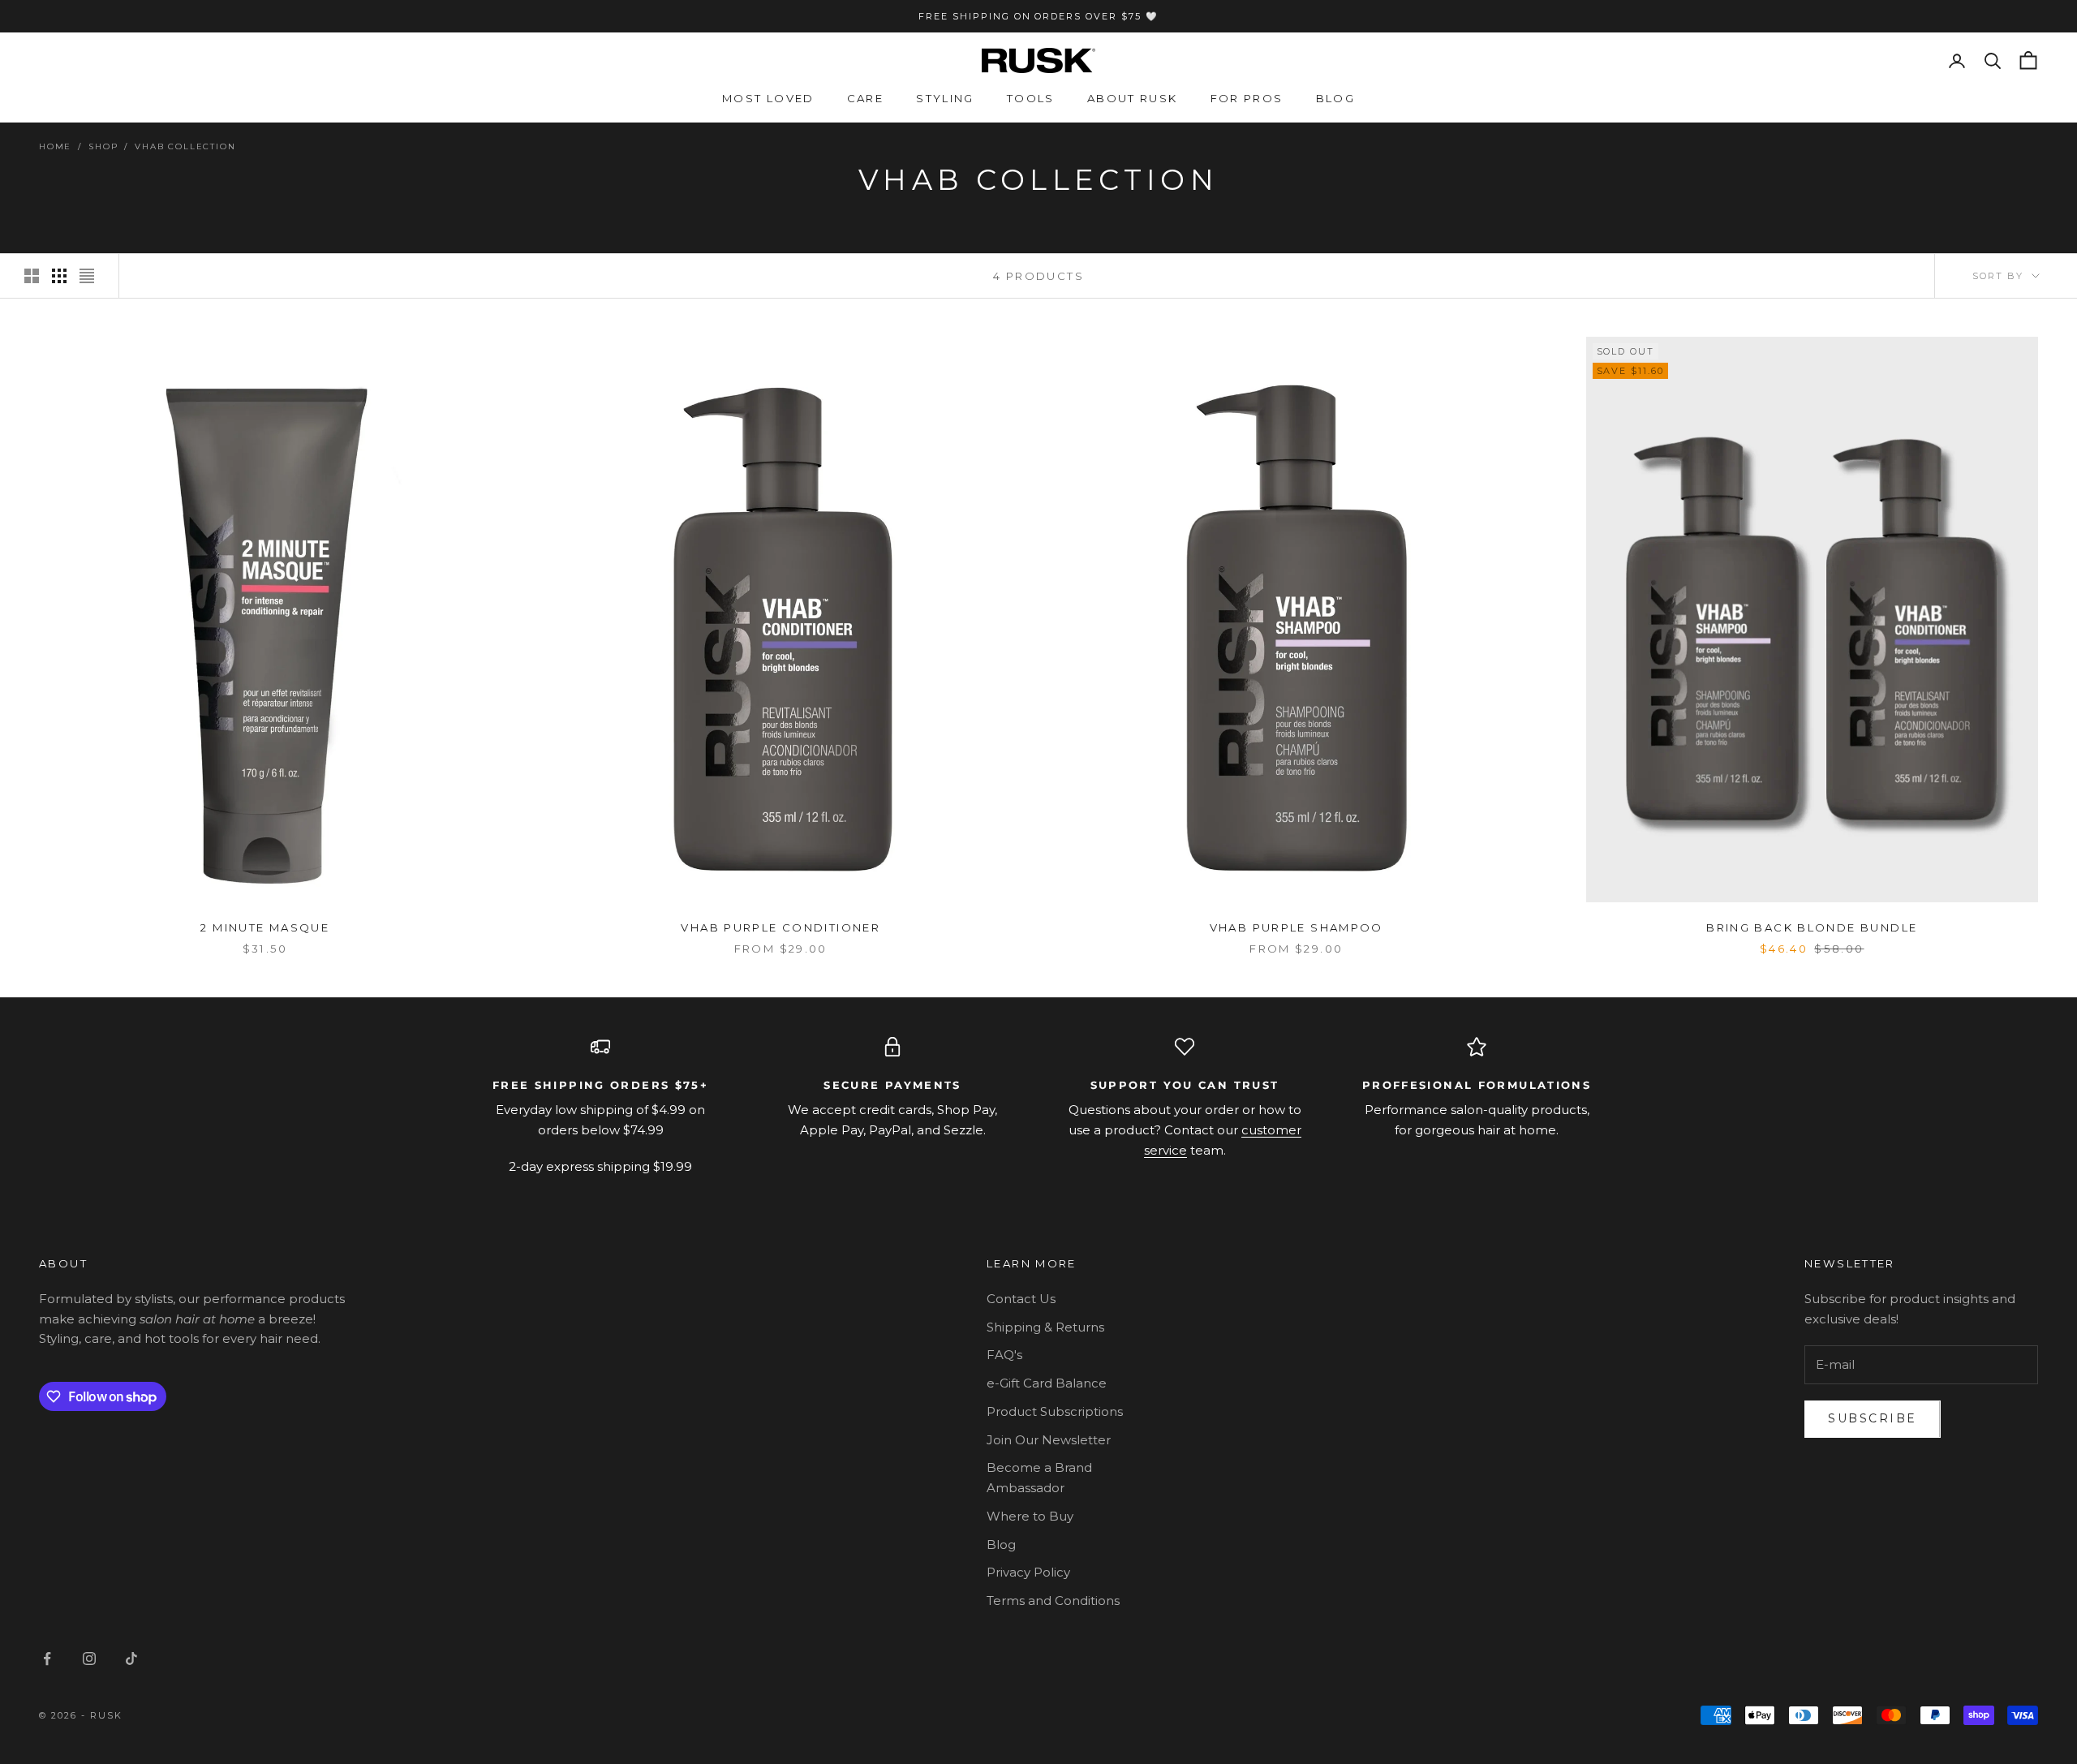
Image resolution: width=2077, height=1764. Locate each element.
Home (55, 146)
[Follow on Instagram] (89, 1659)
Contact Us (1021, 1299)
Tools (1031, 98)
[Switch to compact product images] (87, 276)
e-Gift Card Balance (1047, 1383)
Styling (945, 98)
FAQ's (1004, 1355)
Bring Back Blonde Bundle (1812, 927)
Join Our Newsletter (1049, 1440)
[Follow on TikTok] (131, 1659)
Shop (103, 146)
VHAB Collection (185, 146)
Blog (1336, 98)
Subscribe (1873, 1418)
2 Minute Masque (265, 927)
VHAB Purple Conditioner (780, 927)
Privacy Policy (1028, 1572)
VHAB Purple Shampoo (1297, 927)
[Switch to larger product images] (32, 276)
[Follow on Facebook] (47, 1659)
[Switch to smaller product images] (59, 276)
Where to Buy (1030, 1516)
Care (866, 98)
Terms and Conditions (1053, 1601)
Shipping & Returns (1045, 1327)
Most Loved (768, 98)
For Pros (1247, 98)
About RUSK (1133, 98)
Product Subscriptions (1055, 1411)
